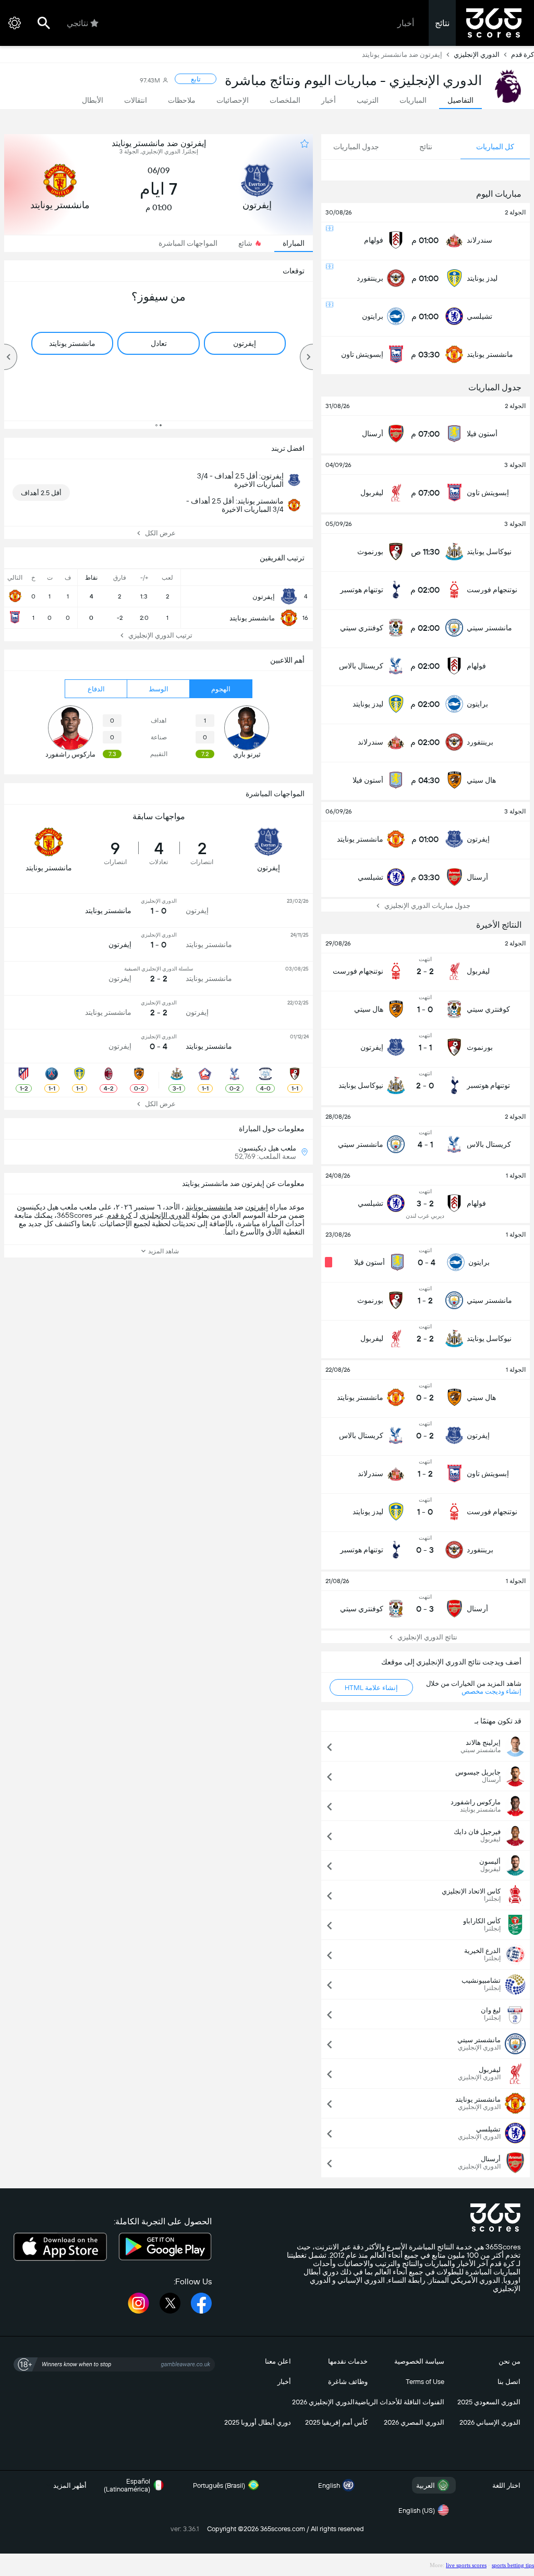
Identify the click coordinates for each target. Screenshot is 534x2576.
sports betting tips (513, 2565)
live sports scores (466, 2565)
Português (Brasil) (219, 2485)
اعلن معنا (278, 2361)
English (329, 2485)
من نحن (509, 2361)
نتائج (442, 23)
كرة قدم (523, 55)
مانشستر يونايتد (209, 1207)
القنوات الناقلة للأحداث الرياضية (399, 2402)
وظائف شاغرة (348, 2382)
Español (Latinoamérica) (127, 2485)
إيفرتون (257, 1207)
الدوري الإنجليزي (477, 55)
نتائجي (77, 23)
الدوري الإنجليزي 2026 (323, 2402)
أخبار (406, 23)
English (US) (417, 2511)
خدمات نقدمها (348, 2361)
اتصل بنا (509, 2382)
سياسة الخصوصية (419, 2361)
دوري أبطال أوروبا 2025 (258, 2422)
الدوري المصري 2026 (414, 2422)
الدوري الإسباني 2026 (490, 2422)
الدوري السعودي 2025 (489, 2402)
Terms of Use (425, 2382)
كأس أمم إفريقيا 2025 (336, 2422)
